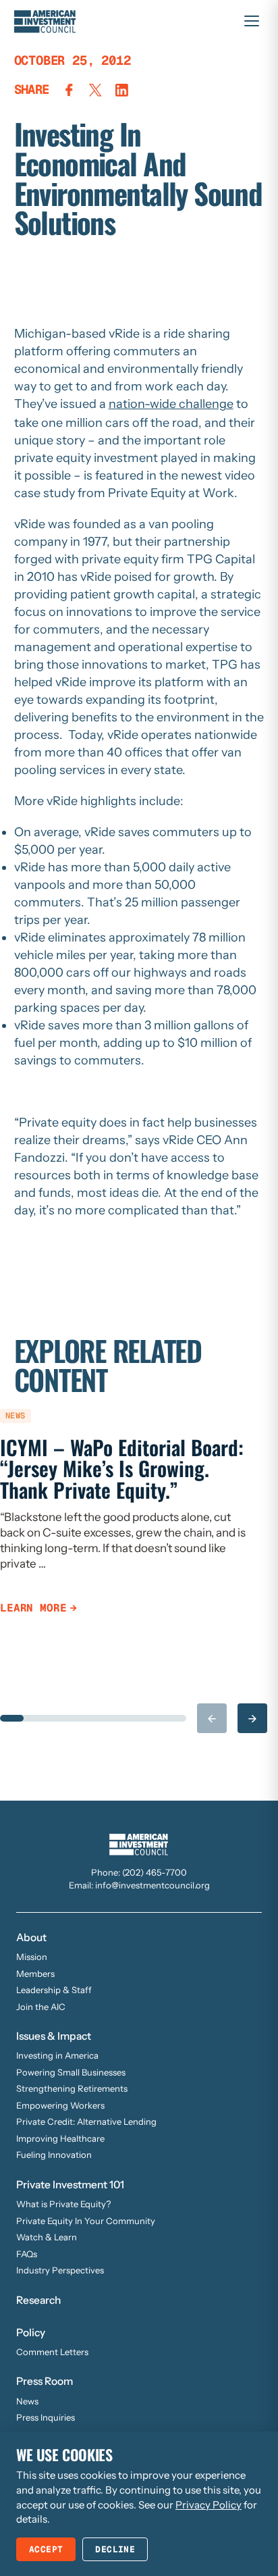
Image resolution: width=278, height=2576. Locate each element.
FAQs (27, 2254)
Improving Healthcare (60, 2138)
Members (35, 1974)
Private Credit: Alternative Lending (86, 2121)
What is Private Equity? (63, 2204)
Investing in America (57, 2055)
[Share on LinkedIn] (122, 90)
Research (38, 2300)
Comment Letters (52, 2352)
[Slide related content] (12, 1718)
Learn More (33, 1608)
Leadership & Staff (54, 1990)
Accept (46, 2549)
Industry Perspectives (60, 2270)
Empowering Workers (60, 2105)
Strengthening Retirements (72, 2088)
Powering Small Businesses (71, 2072)
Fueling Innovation (54, 2155)
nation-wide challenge (171, 404)
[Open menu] (252, 21)
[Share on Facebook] (69, 90)
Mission (32, 1957)
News (27, 2401)
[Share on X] (95, 90)
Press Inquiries (46, 2417)
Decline (115, 2549)
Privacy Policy (208, 2505)
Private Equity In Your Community (86, 2221)
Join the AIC (41, 2007)
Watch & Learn (47, 2237)
